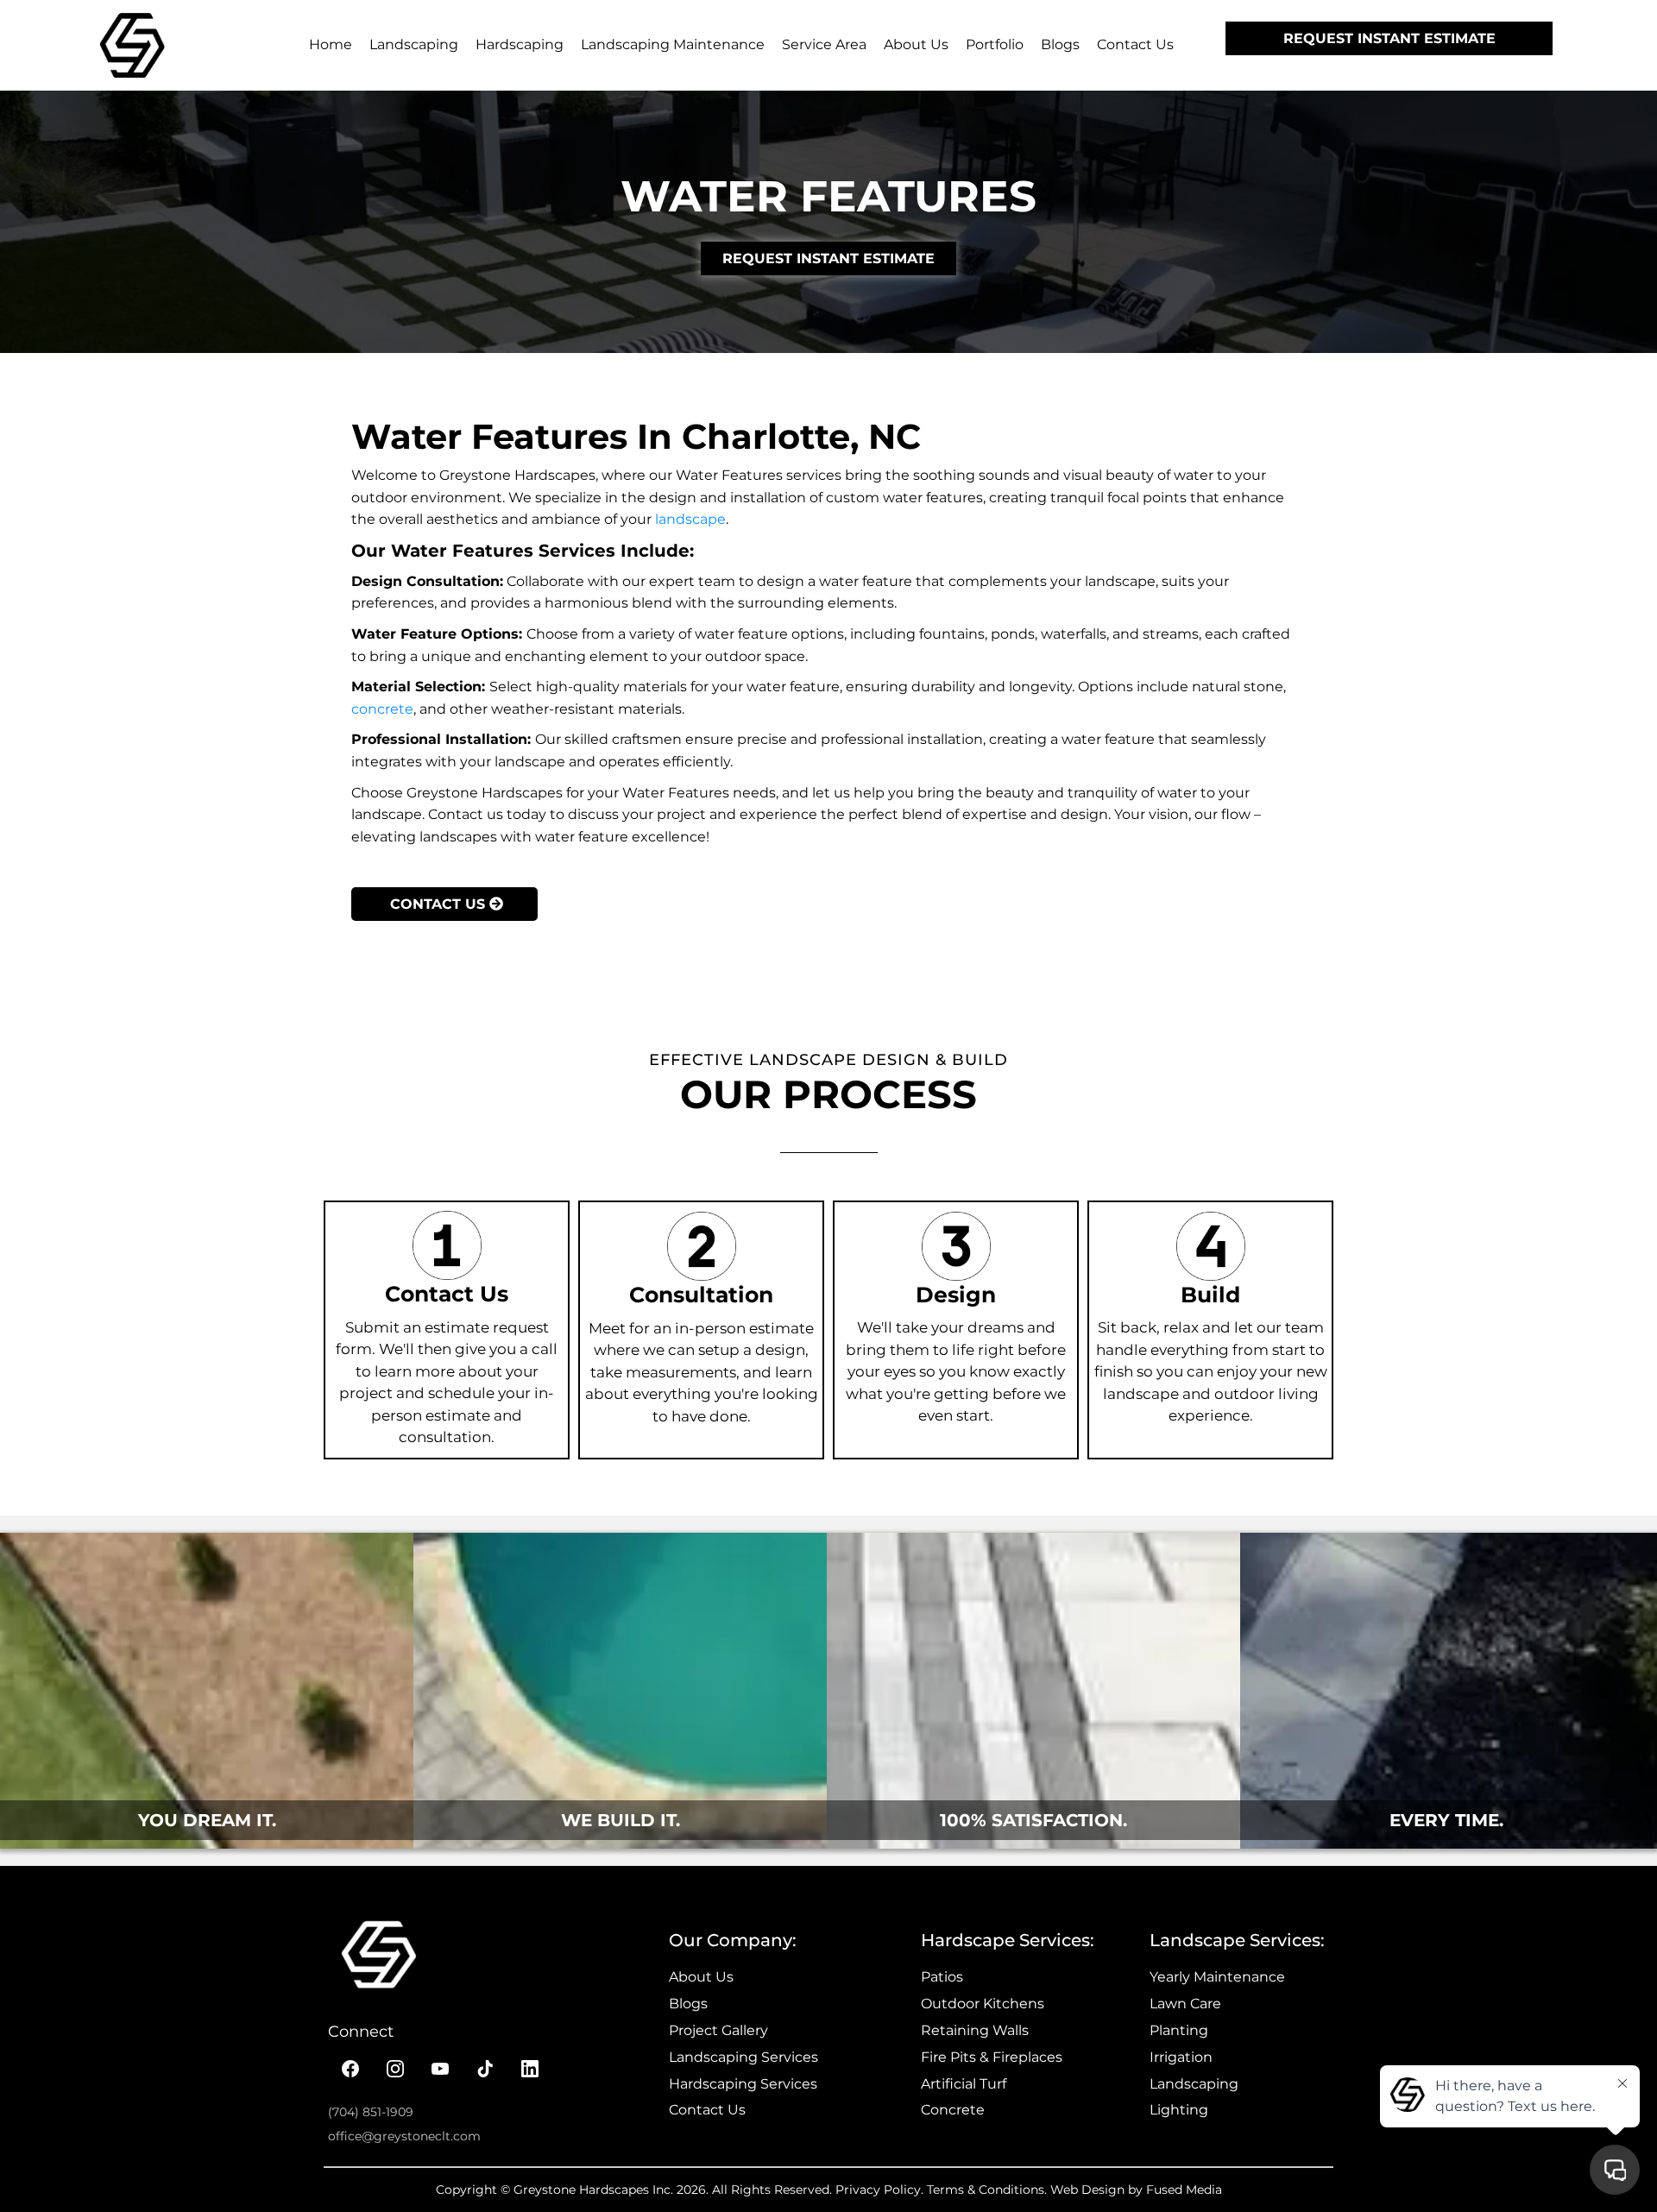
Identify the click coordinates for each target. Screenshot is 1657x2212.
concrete (382, 709)
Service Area (824, 44)
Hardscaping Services (743, 2084)
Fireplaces (1027, 2057)
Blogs (1060, 44)
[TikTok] (485, 2069)
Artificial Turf (964, 2084)
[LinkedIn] (530, 2069)
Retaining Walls (975, 2030)
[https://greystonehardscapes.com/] (132, 45)
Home (331, 44)
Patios (942, 1977)
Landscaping (414, 44)
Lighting (1179, 2110)
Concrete (953, 2110)
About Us (916, 44)
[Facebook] (350, 2069)
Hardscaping (520, 44)
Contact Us (1135, 44)
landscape (690, 519)
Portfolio (995, 44)
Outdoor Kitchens (983, 2004)
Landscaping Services (743, 2057)
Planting (1179, 2030)
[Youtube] (440, 2069)
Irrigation (1181, 2057)
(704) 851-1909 (371, 2112)
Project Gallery (718, 2030)
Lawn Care (1185, 2004)
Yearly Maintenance (1217, 1977)
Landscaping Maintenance (673, 44)
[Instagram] (395, 2069)
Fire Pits (948, 2057)
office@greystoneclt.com (404, 2136)
